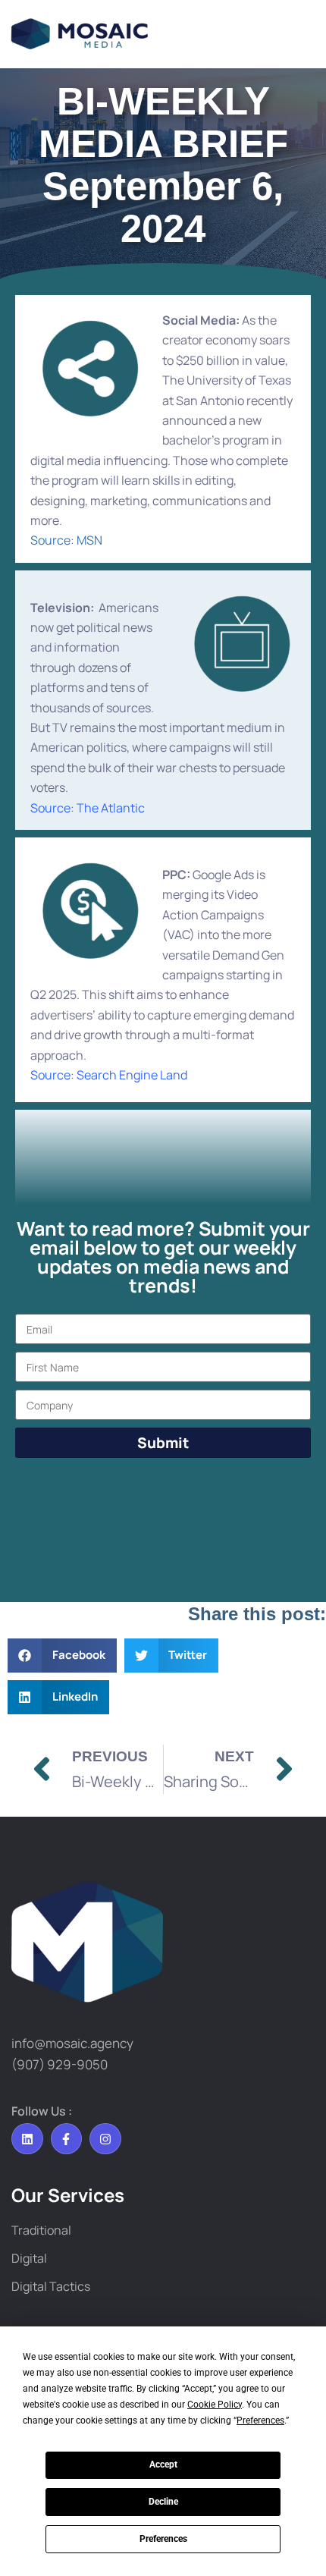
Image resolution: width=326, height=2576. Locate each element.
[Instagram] (105, 2139)
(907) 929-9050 (60, 2064)
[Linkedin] (27, 2139)
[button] (62, 1656)
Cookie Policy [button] (215, 2405)
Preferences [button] (260, 2420)
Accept (163, 2464)
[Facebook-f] (67, 2139)
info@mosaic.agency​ (72, 2043)
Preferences (163, 2539)
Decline (163, 2502)
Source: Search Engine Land (109, 1075)
